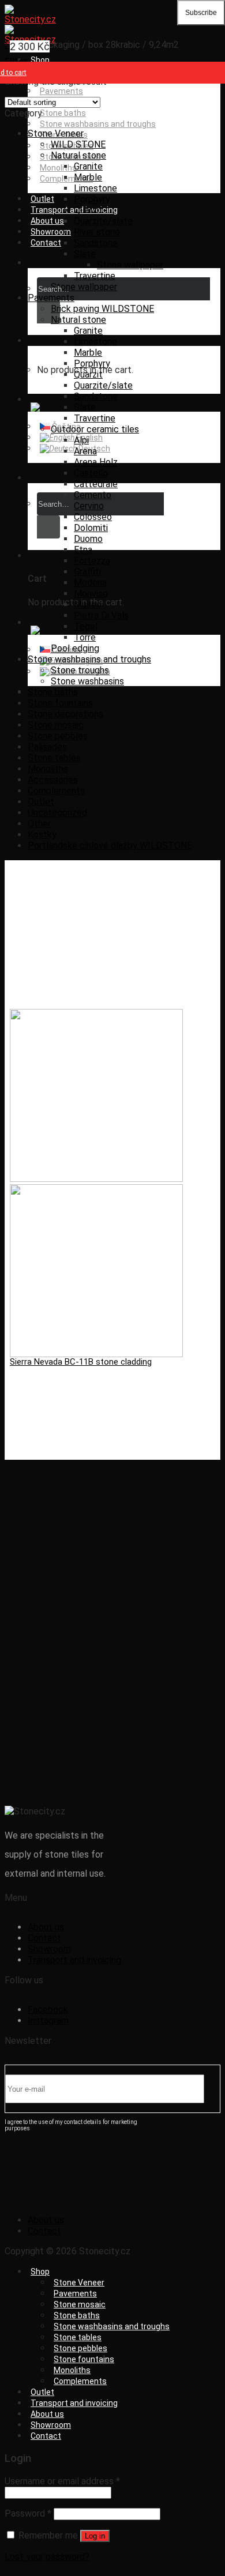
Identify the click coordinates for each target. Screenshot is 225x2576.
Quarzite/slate (103, 221)
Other (39, 824)
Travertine (95, 276)
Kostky (42, 835)
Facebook (48, 2010)
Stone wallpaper (130, 265)
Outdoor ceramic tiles (95, 429)
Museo (88, 605)
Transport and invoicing (74, 1960)
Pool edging (75, 648)
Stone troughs (80, 670)
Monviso (91, 594)
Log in (95, 2536)
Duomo (88, 539)
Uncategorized (57, 813)
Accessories (53, 780)
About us (47, 221)
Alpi (81, 440)
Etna (83, 550)
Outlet (42, 199)
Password (28, 2513)
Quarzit (88, 210)
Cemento (93, 495)
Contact (46, 243)
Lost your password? (47, 2557)
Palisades (47, 747)
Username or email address (62, 2481)
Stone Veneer (56, 133)
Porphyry (92, 199)
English (89, 438)
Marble (88, 177)
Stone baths (63, 113)
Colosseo (93, 517)
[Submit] (48, 312)
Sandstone (96, 243)
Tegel (86, 626)
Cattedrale (96, 484)
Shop (40, 60)
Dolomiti (91, 528)
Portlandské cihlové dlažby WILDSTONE (110, 846)
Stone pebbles (58, 736)
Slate (85, 254)
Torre (85, 637)
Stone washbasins (87, 681)
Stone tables (54, 758)
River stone (97, 232)
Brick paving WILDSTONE (102, 309)
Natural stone (78, 155)
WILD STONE (78, 144)
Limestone (95, 188)
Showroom (51, 232)
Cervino (89, 506)
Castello (91, 473)
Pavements (61, 91)
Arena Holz (96, 462)
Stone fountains (60, 703)
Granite (88, 166)
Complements (56, 791)
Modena (90, 583)
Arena (85, 451)
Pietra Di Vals (101, 615)
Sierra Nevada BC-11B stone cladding (81, 1362)
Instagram (48, 2020)
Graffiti (87, 572)
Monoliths (58, 168)
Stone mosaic (56, 725)
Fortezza (92, 561)
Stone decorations (65, 714)
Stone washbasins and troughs (98, 124)
